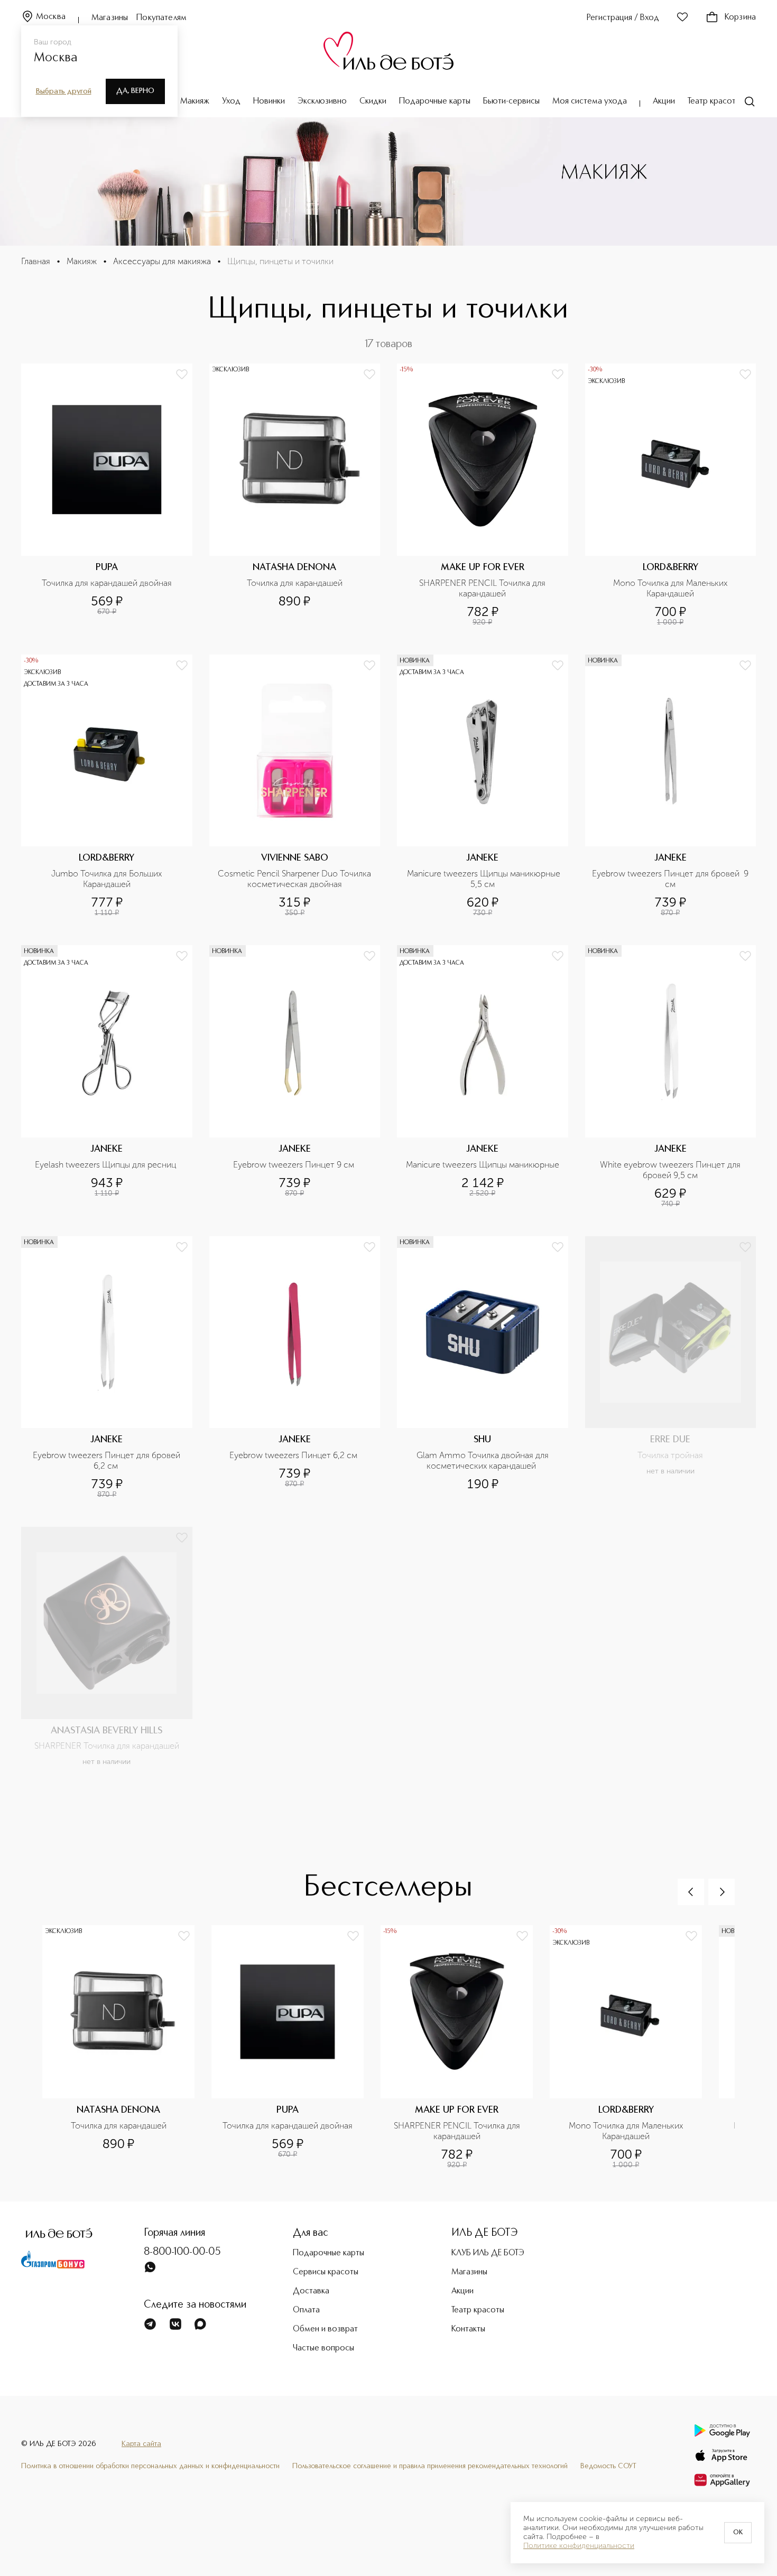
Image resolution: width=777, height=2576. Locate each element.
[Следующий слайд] (721, 1892)
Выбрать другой (64, 91)
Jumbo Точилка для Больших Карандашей (108, 879)
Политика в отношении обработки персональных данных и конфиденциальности (150, 2466)
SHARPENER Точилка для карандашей (107, 1746)
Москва (51, 17)
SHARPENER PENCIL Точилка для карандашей (483, 588)
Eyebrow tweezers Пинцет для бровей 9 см (671, 879)
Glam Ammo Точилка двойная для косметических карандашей (484, 1460)
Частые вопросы (323, 2348)
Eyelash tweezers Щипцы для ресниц (107, 1165)
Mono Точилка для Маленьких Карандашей (671, 588)
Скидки (373, 101)
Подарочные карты (435, 101)
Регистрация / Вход (623, 18)
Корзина (740, 17)
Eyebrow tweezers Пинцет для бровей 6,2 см (108, 1460)
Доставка (311, 2291)
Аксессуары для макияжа (162, 261)
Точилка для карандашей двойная (107, 583)
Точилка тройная (670, 1455)
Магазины (110, 18)
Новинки (269, 101)
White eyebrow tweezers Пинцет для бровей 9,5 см (671, 1170)
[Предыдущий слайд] (691, 1892)
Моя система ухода (590, 101)
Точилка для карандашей (295, 583)
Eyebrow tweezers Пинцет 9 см (295, 1165)
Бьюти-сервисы (511, 101)
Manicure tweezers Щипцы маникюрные (483, 1165)
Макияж (195, 101)
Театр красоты (714, 101)
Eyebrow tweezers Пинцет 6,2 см (294, 1455)
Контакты (468, 2329)
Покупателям (161, 18)
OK (738, 2533)
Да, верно (135, 91)
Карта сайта (141, 2444)
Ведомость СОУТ (608, 2466)
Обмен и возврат (325, 2329)
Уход (231, 101)
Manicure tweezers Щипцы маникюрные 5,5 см (483, 879)
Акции (664, 101)
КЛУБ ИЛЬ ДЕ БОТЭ (488, 2253)
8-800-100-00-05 (182, 2252)
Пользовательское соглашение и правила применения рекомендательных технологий (430, 2466)
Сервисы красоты (326, 2272)
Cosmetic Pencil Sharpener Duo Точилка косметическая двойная (295, 879)
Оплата (306, 2310)
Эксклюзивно (322, 101)
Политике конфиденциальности (579, 2546)
